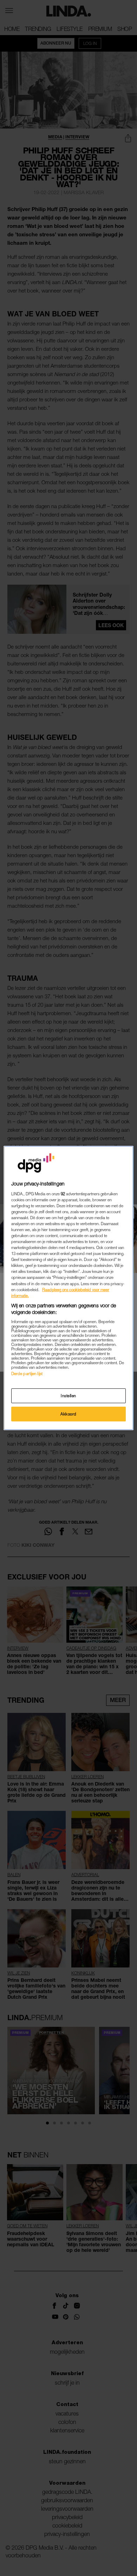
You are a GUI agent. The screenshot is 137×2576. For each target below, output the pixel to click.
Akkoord (68, 1414)
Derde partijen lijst (27, 1374)
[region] (69, 1288)
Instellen (68, 1396)
